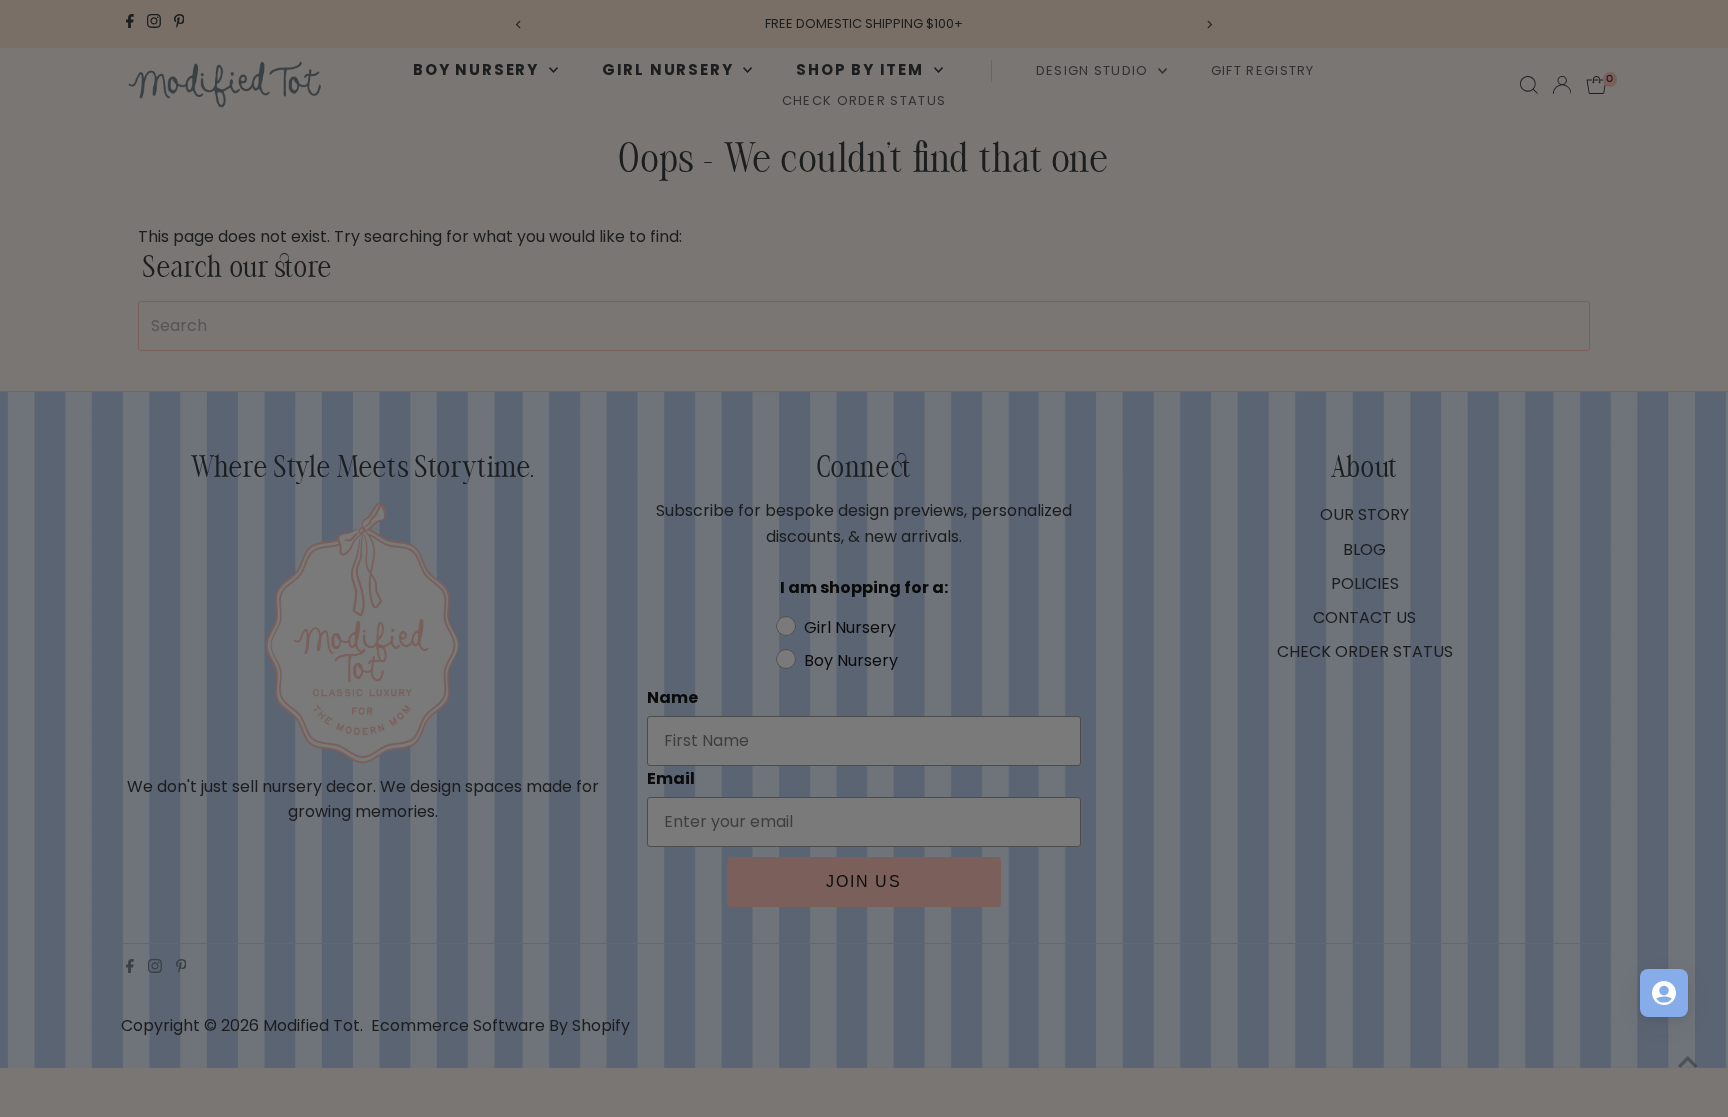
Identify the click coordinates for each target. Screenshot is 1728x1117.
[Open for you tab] (1664, 993)
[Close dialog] (1228, 291)
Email (904, 555)
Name (907, 459)
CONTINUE (1059, 768)
